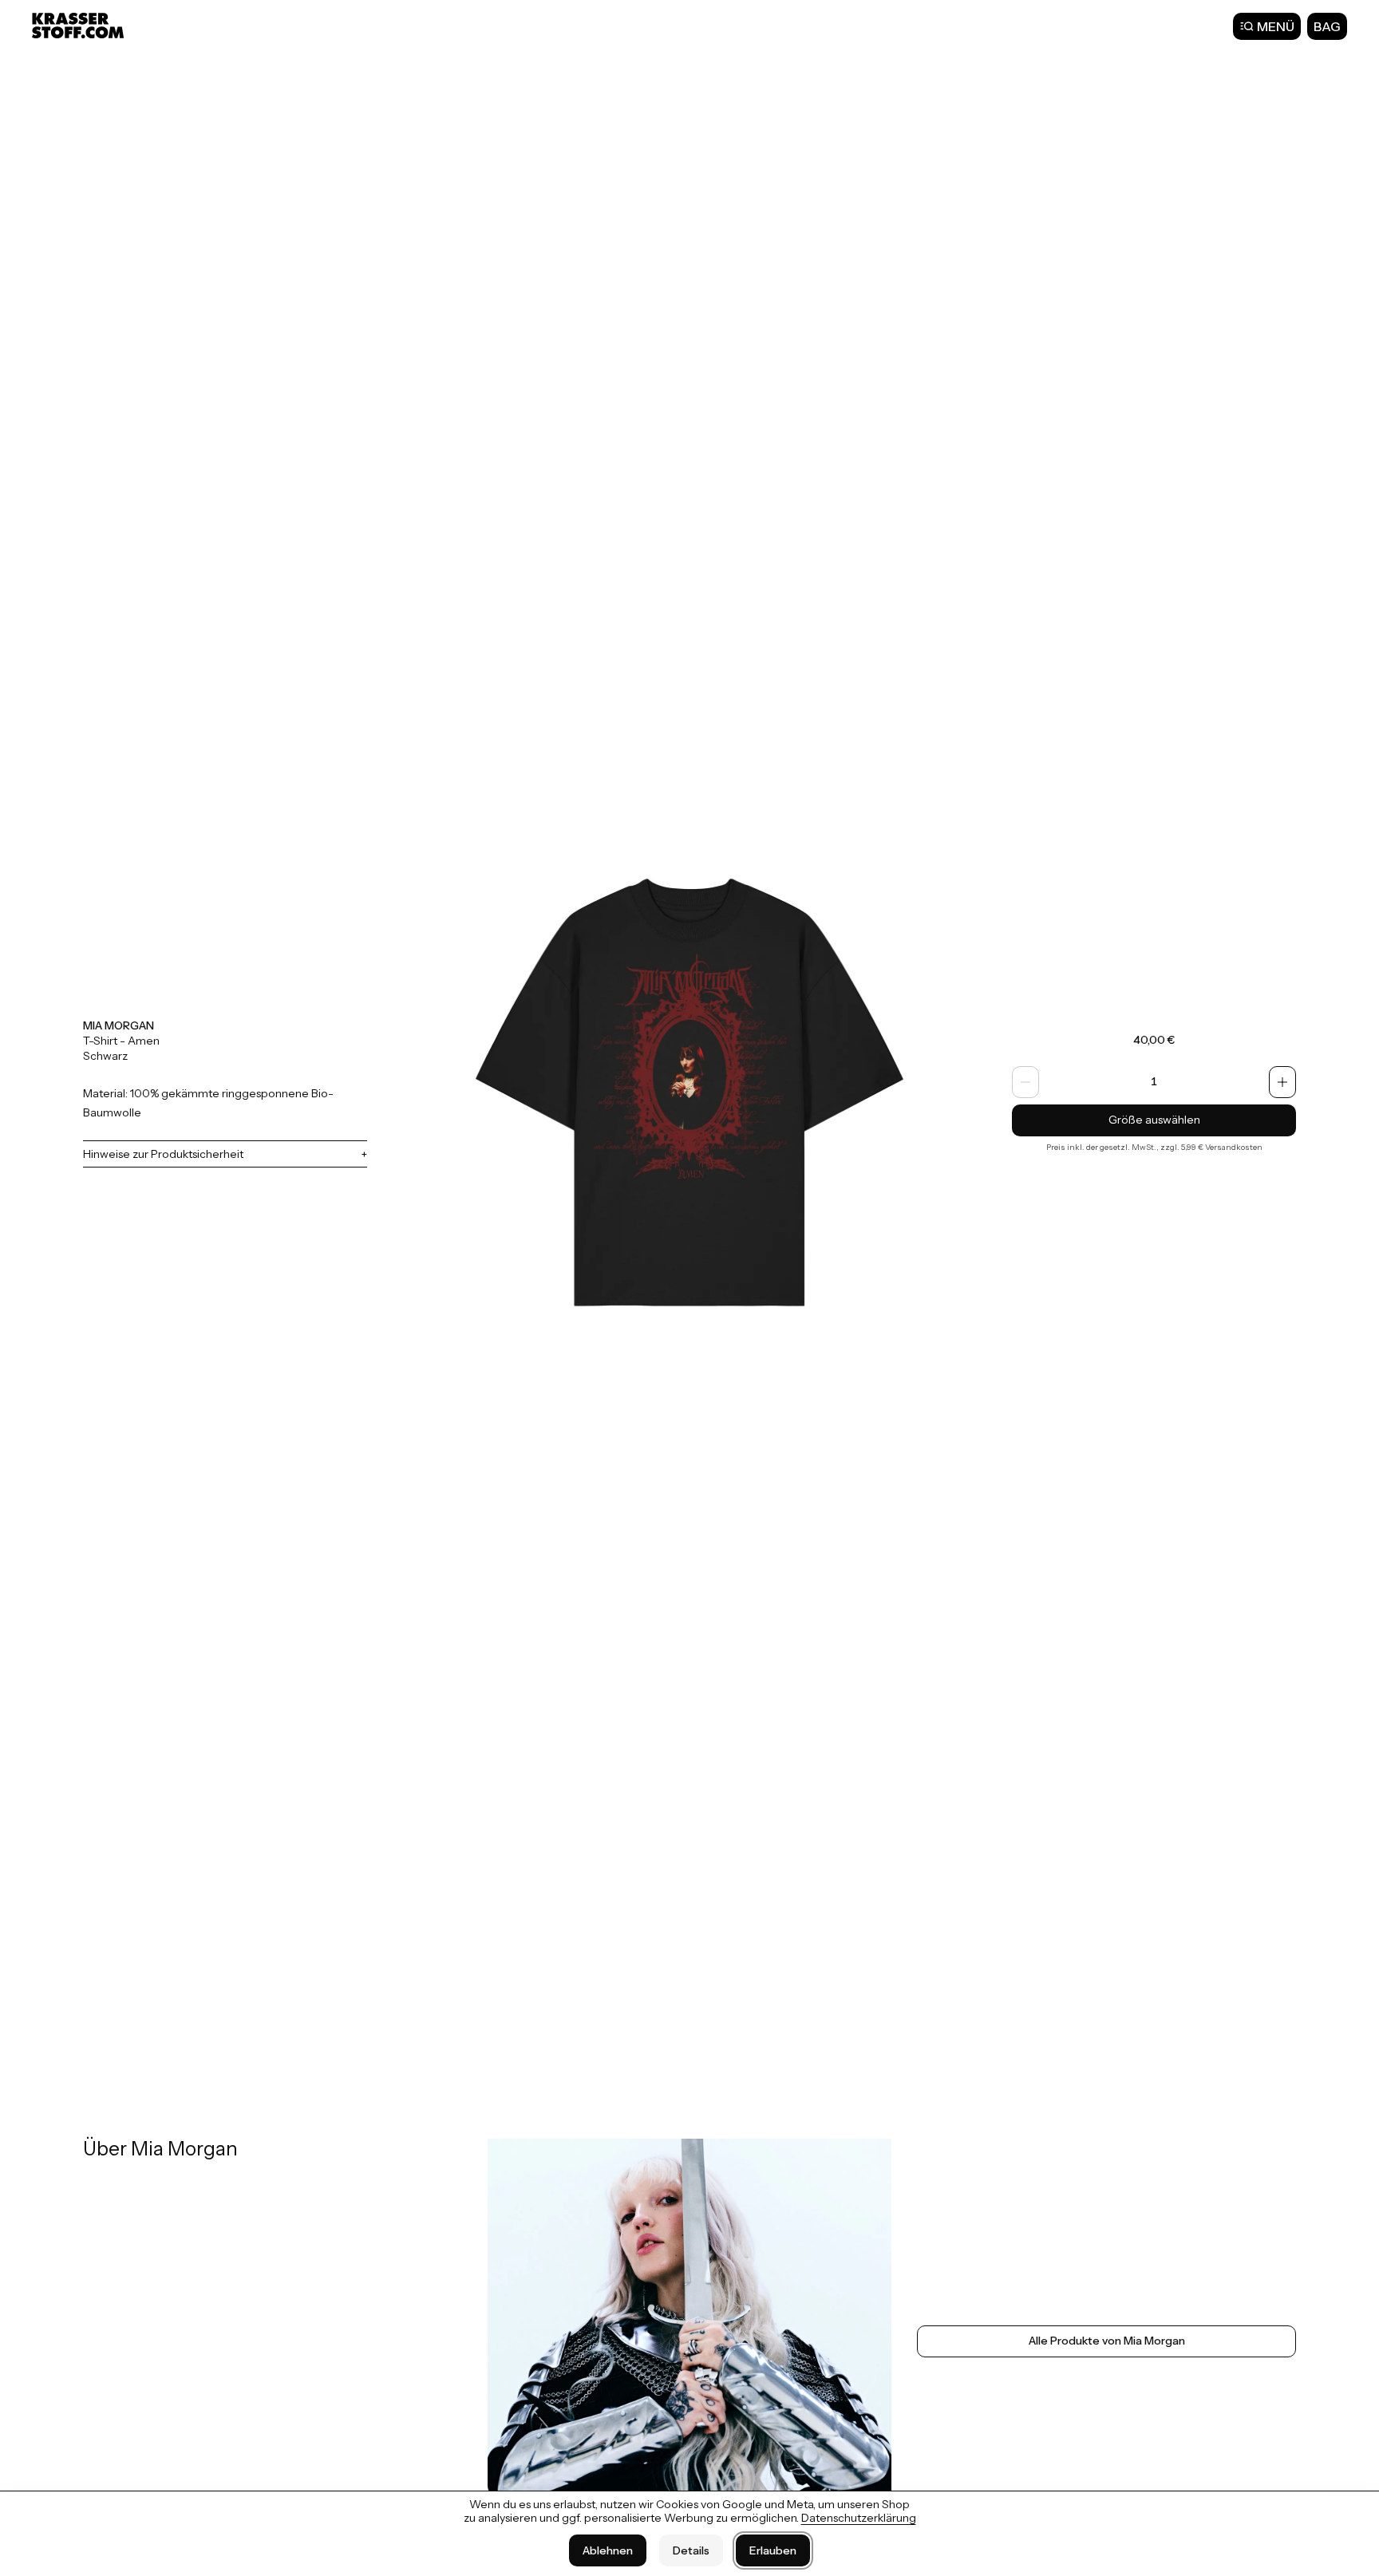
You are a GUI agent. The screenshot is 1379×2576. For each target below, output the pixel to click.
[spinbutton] (1154, 1082)
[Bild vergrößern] (689, 1092)
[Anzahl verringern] (1025, 1082)
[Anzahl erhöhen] (1282, 1082)
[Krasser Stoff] (80, 26)
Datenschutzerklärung (859, 2518)
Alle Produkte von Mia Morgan (1107, 2341)
